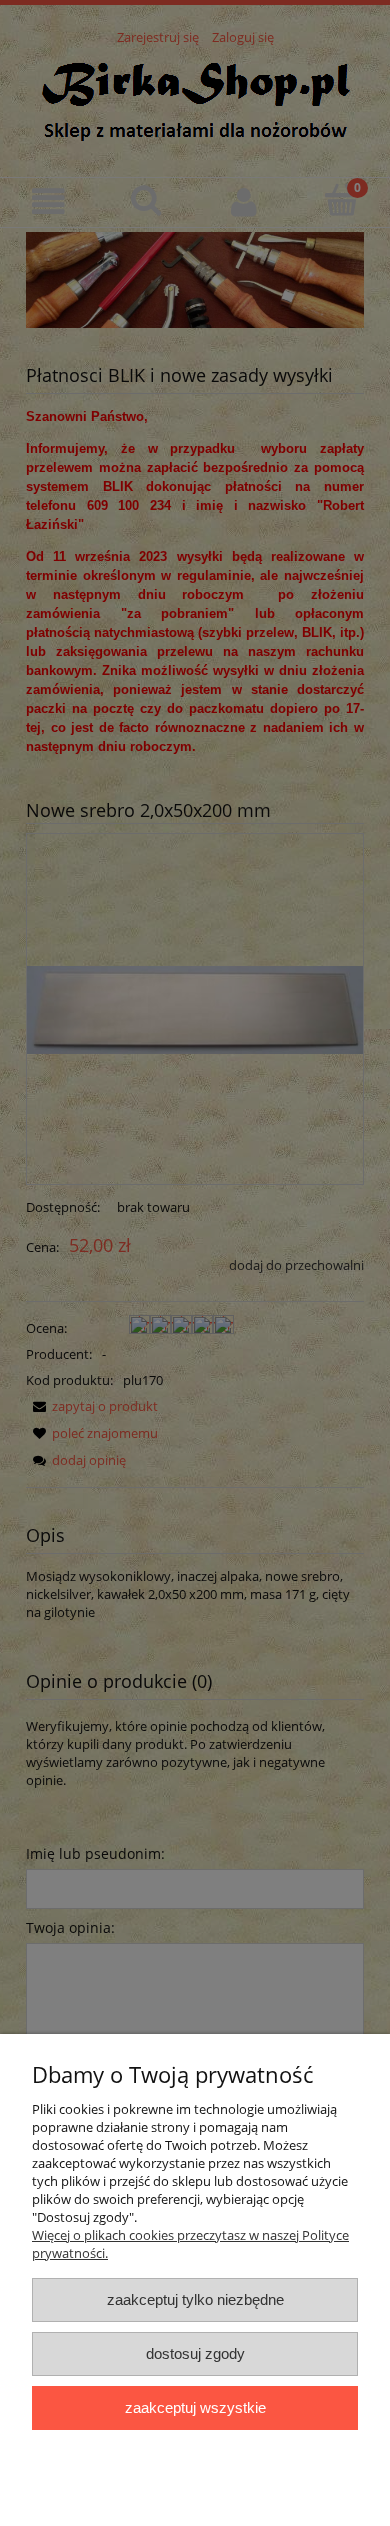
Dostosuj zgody (195, 2353)
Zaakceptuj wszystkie (195, 2407)
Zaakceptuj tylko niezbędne (195, 2299)
